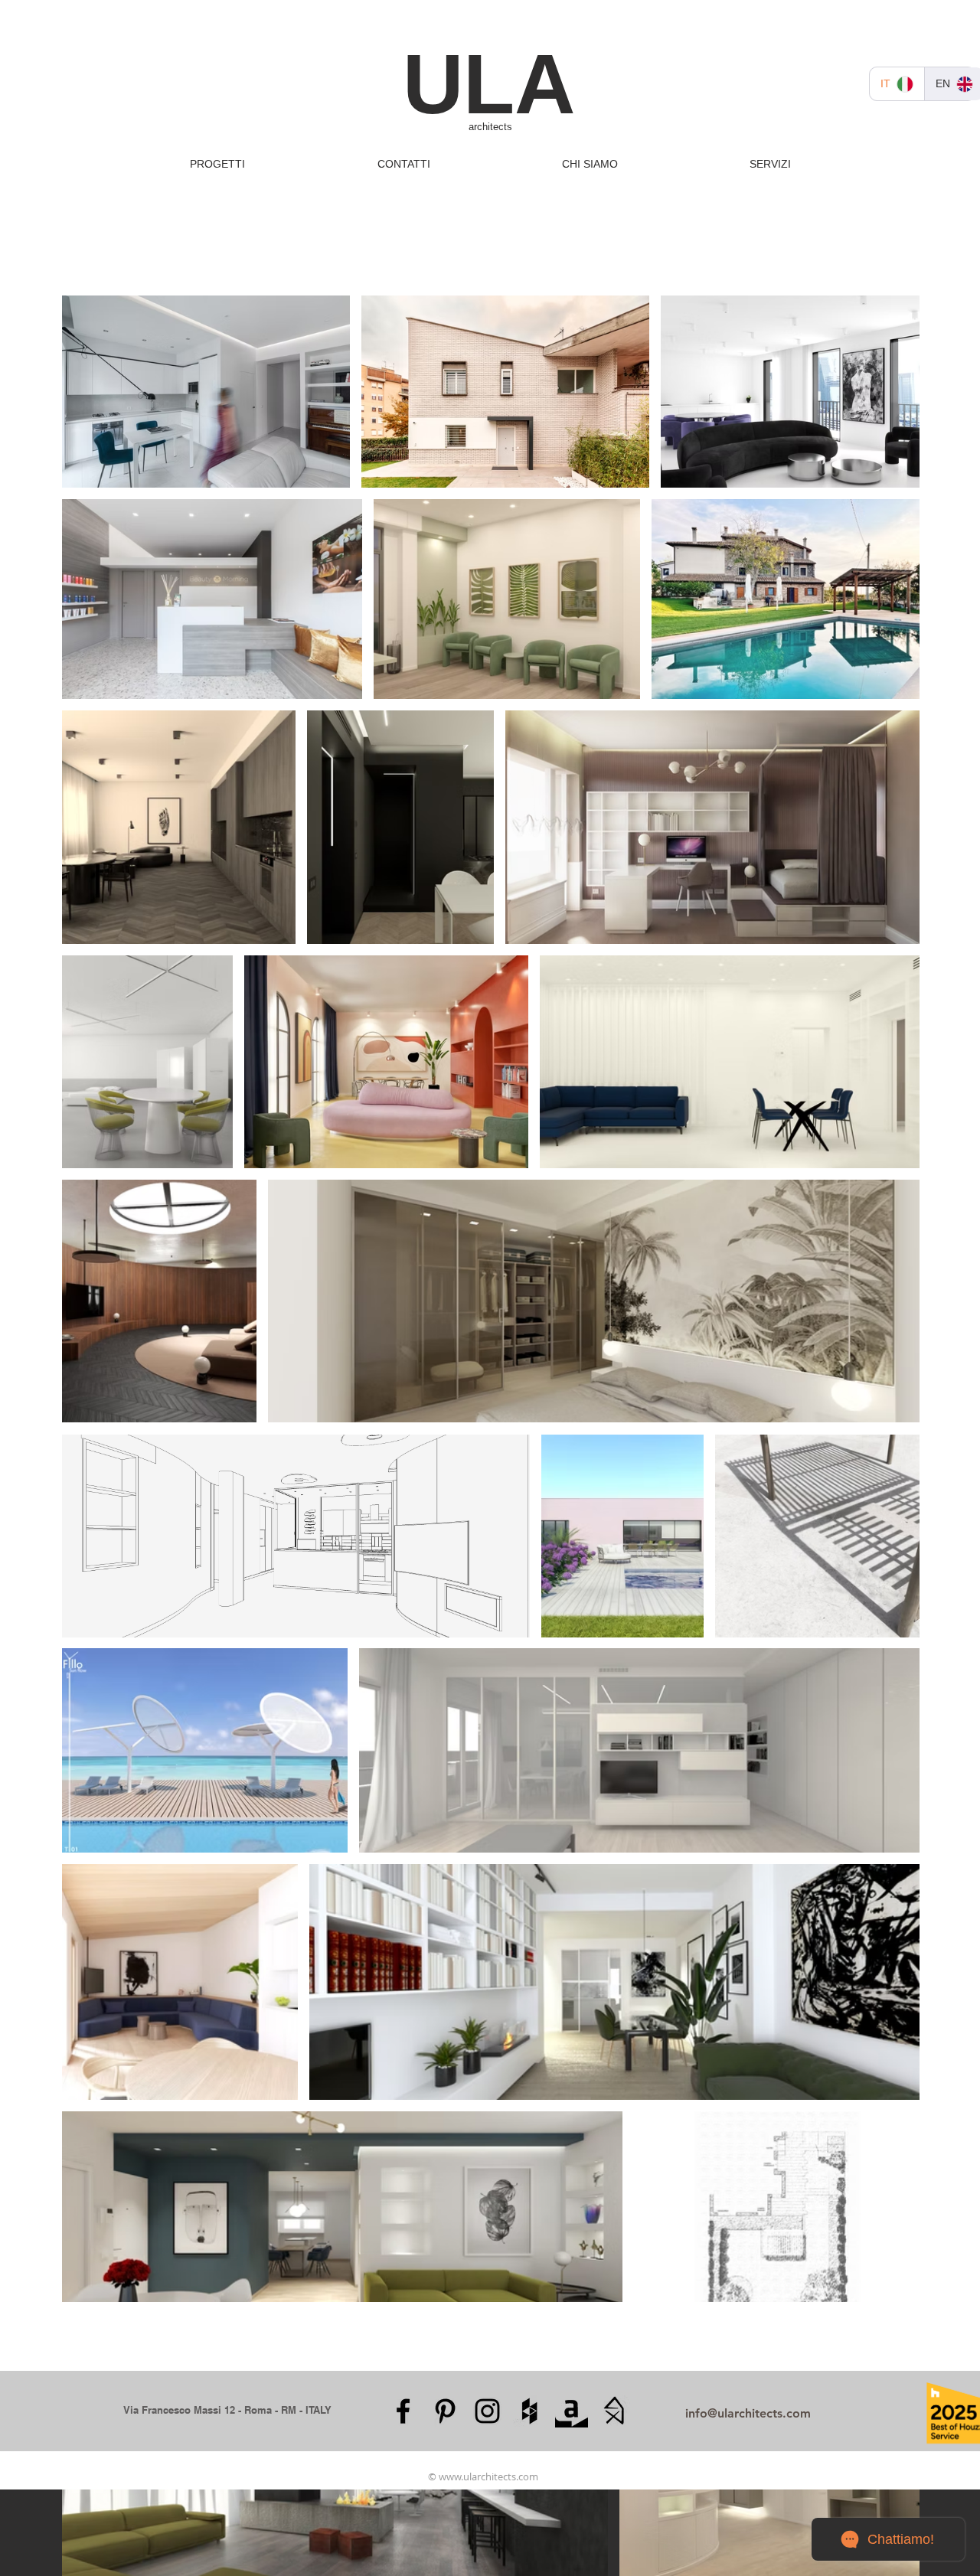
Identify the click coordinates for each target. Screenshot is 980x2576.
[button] (217, 164)
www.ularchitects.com (488, 2476)
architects (490, 127)
